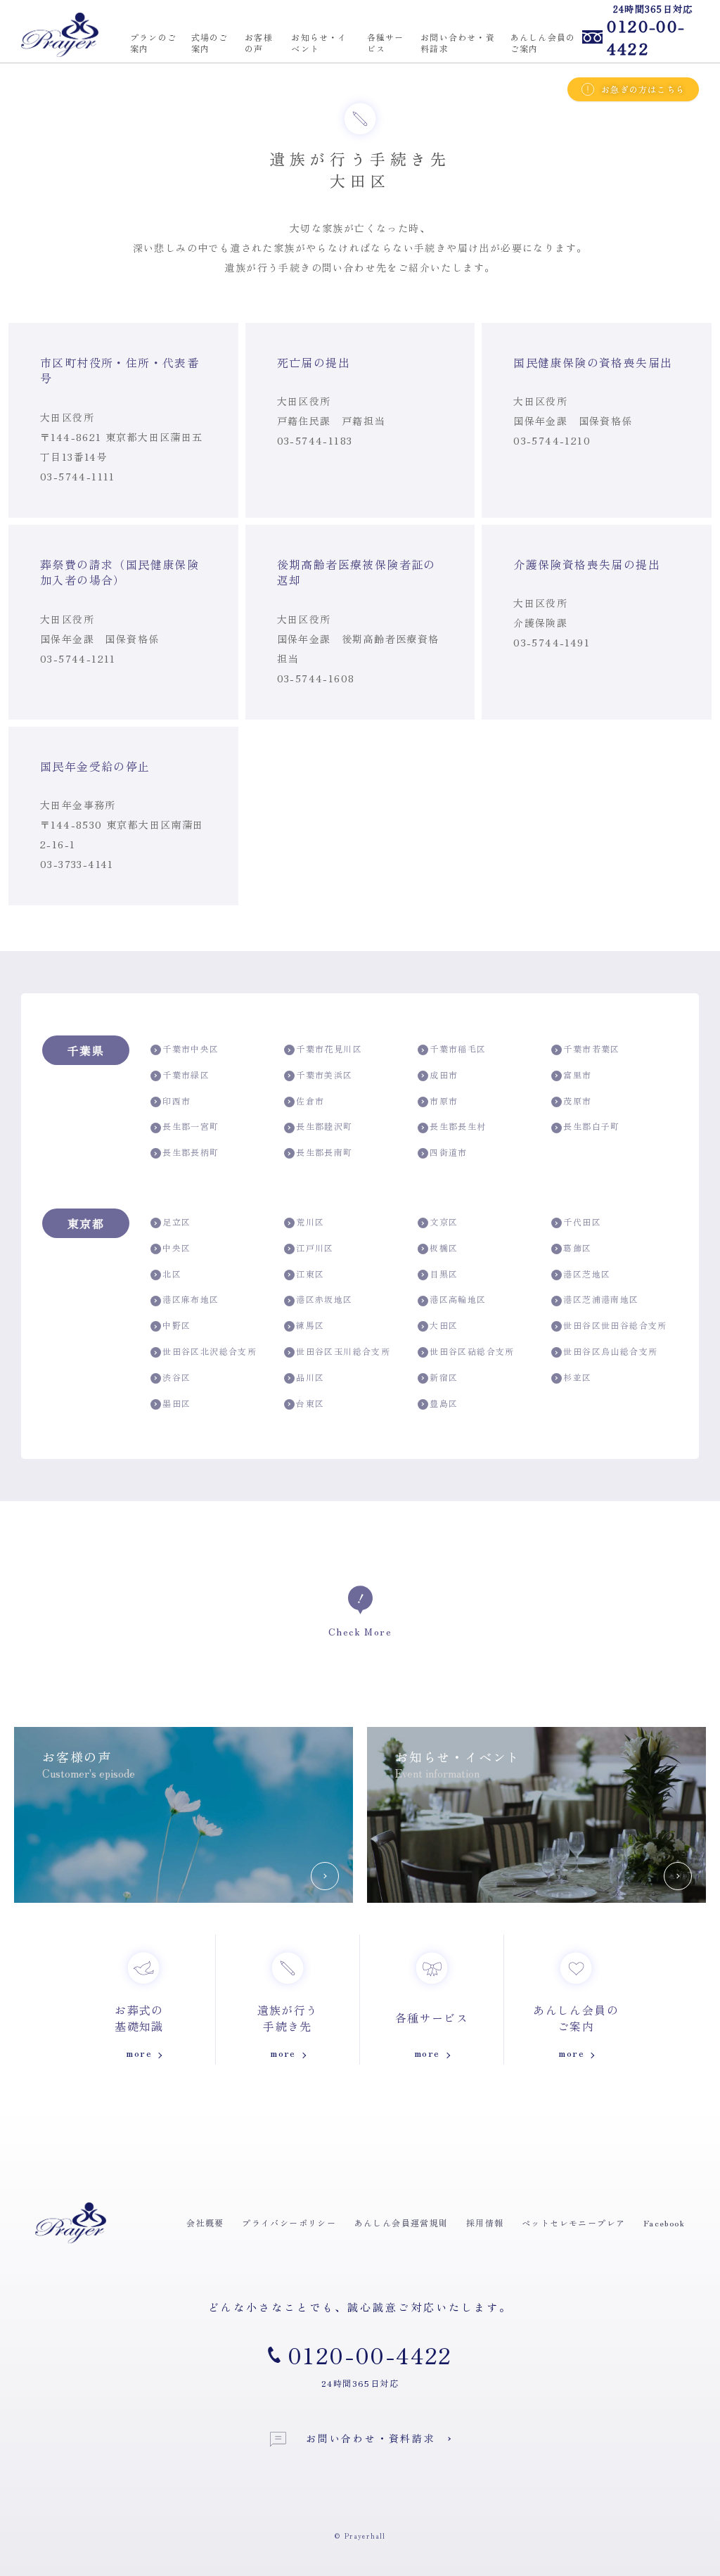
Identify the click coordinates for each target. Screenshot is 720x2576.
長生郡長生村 (458, 1126)
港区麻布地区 (191, 1299)
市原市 (444, 1101)
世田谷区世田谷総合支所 (615, 1325)
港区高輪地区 (458, 1299)
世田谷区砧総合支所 (472, 1351)
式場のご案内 (210, 43)
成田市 (444, 1075)
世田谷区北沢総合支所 (210, 1351)
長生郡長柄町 (191, 1152)
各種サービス (386, 43)
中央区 (176, 1248)
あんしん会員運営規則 (401, 2223)
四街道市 (449, 1152)
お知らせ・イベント (319, 43)
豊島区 (444, 1403)
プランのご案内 (153, 43)
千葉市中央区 (191, 1049)
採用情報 (485, 2223)
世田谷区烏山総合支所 (610, 1351)
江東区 (310, 1274)
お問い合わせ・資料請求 (458, 43)
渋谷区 (176, 1377)
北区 (172, 1274)
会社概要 (205, 2223)
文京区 (444, 1222)
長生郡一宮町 (191, 1126)
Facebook (664, 2223)
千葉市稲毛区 (458, 1049)
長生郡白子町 (591, 1126)
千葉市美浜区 (324, 1075)
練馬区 (310, 1325)
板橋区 (444, 1248)
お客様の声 (259, 43)
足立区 (176, 1222)
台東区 (310, 1403)
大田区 (444, 1325)
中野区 (176, 1325)
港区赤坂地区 (324, 1299)
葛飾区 (577, 1248)
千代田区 (582, 1222)
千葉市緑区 (186, 1075)
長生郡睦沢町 (324, 1126)
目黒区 (444, 1274)
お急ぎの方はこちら (643, 89)
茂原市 (577, 1101)
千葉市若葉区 (591, 1049)
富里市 (577, 1075)
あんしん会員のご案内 (543, 43)
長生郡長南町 (324, 1152)
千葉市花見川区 (329, 1049)
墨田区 (176, 1403)
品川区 (310, 1377)
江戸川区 (315, 1248)
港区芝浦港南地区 (601, 1299)
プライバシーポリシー (289, 2223)
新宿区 (444, 1377)
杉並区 (577, 1377)
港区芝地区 (587, 1274)
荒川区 (310, 1222)
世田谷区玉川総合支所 (343, 1351)
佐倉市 (310, 1101)
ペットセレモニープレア (573, 2223)
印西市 (176, 1101)
